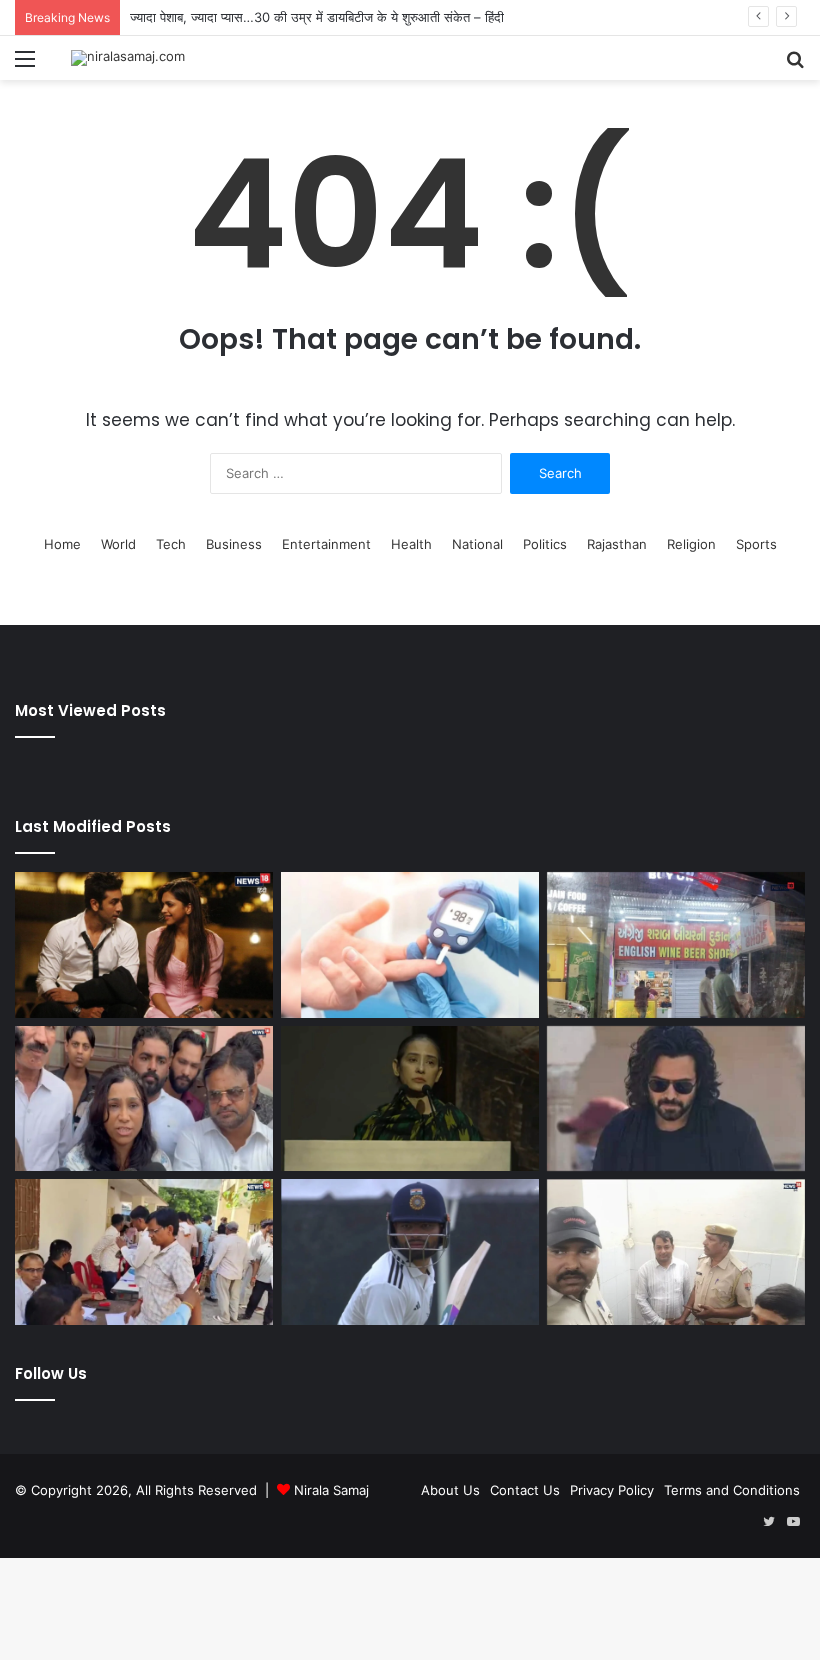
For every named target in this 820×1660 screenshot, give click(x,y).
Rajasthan (617, 544)
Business (234, 544)
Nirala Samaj (331, 1490)
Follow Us (51, 1373)
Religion (691, 544)
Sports (756, 544)
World (118, 544)
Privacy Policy (612, 1490)
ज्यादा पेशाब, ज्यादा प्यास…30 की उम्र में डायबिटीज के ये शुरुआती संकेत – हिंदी (317, 17)
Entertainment (326, 544)
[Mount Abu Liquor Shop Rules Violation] (676, 945)
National (477, 544)
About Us (450, 1490)
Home (62, 544)
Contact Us (525, 1490)
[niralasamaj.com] (128, 58)
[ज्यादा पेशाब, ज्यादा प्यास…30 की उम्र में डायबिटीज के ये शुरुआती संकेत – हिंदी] (410, 945)
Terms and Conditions (732, 1490)
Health (411, 544)
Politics (545, 544)
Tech (171, 544)
